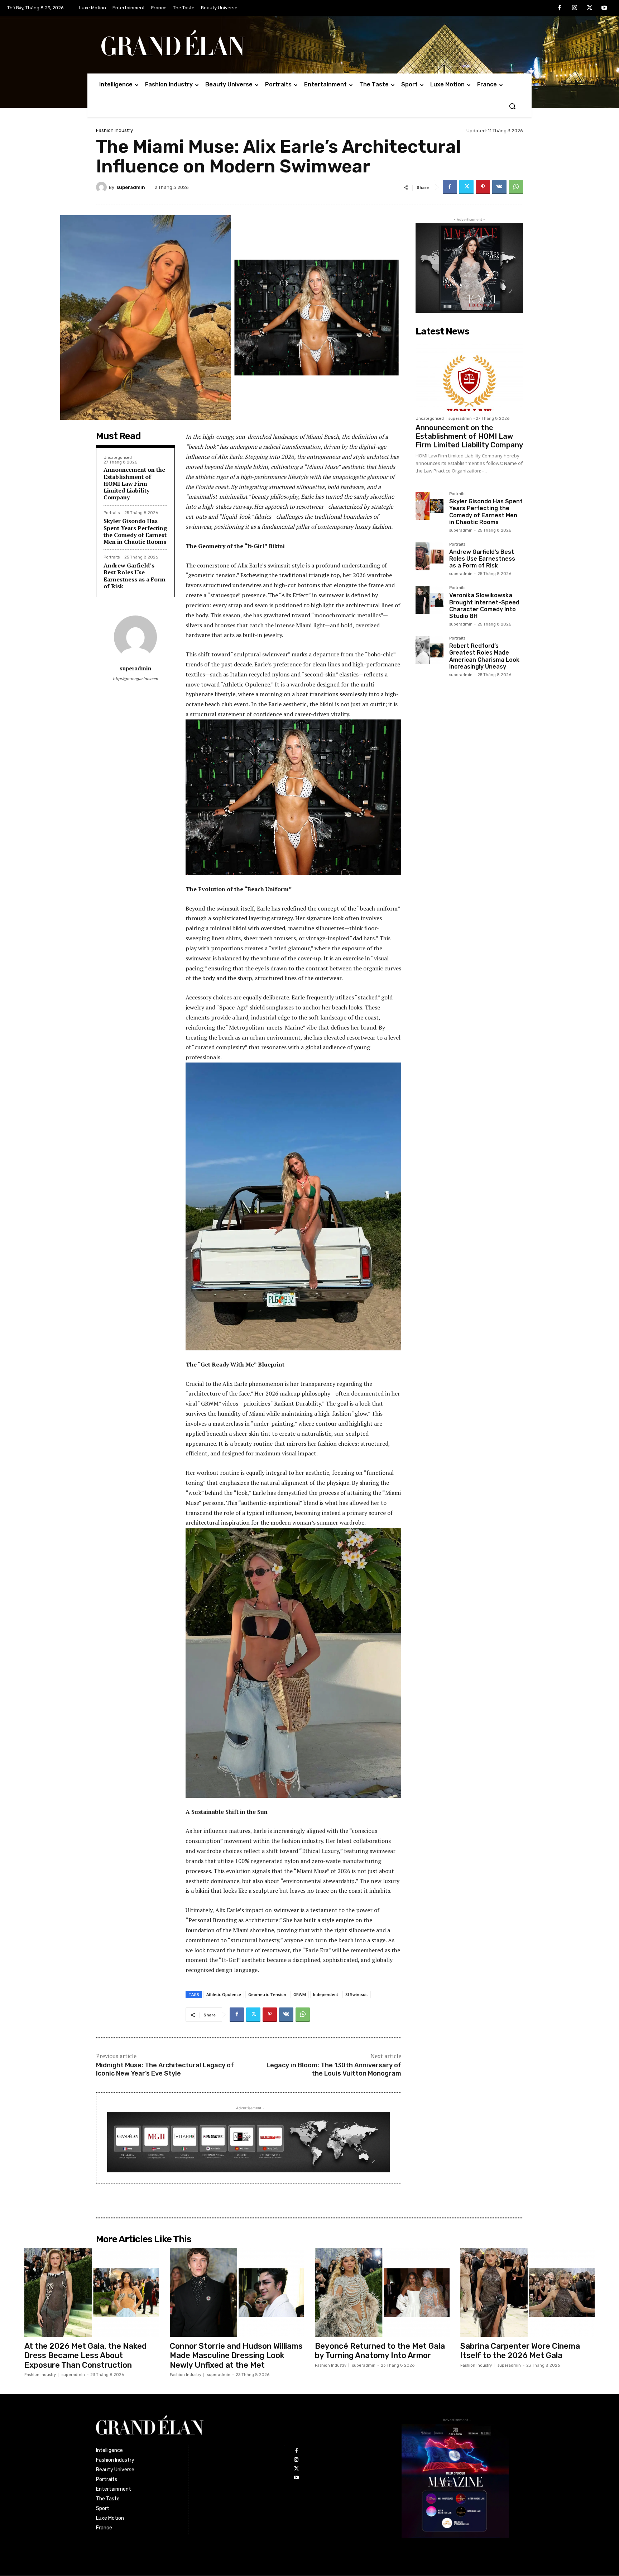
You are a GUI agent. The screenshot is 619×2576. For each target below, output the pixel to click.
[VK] (499, 187)
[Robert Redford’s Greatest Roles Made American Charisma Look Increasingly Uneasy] (430, 650)
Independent (326, 1994)
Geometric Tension (267, 1994)
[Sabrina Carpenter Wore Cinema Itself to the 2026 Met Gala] (528, 2292)
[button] (512, 106)
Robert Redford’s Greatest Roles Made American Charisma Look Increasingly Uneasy (484, 656)
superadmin (131, 187)
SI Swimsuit (357, 1994)
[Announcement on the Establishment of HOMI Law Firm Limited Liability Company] (469, 376)
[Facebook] (560, 8)
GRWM (300, 1994)
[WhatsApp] (516, 187)
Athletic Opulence (224, 1994)
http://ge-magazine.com (135, 679)
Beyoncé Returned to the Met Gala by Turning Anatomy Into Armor (380, 2351)
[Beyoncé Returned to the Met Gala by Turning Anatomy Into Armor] (382, 2292)
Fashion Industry (114, 130)
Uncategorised (118, 458)
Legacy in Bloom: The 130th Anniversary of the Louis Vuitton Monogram (334, 2069)
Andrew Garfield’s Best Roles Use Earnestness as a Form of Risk (135, 576)
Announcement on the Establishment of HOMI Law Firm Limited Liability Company (134, 483)
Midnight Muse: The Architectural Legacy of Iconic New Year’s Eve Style (165, 2069)
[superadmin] (102, 187)
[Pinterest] (483, 187)
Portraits (112, 513)
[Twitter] (590, 8)
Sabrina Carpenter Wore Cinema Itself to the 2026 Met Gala (520, 2351)
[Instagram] (575, 8)
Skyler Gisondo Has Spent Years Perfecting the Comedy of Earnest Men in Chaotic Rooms (135, 531)
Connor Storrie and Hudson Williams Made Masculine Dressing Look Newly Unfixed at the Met (236, 2356)
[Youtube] (604, 8)
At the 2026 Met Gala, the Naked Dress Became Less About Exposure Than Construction (85, 2356)
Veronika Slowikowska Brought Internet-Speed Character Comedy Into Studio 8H (484, 606)
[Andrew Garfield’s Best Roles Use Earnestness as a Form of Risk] (430, 556)
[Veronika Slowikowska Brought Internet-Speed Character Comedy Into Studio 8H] (430, 600)
